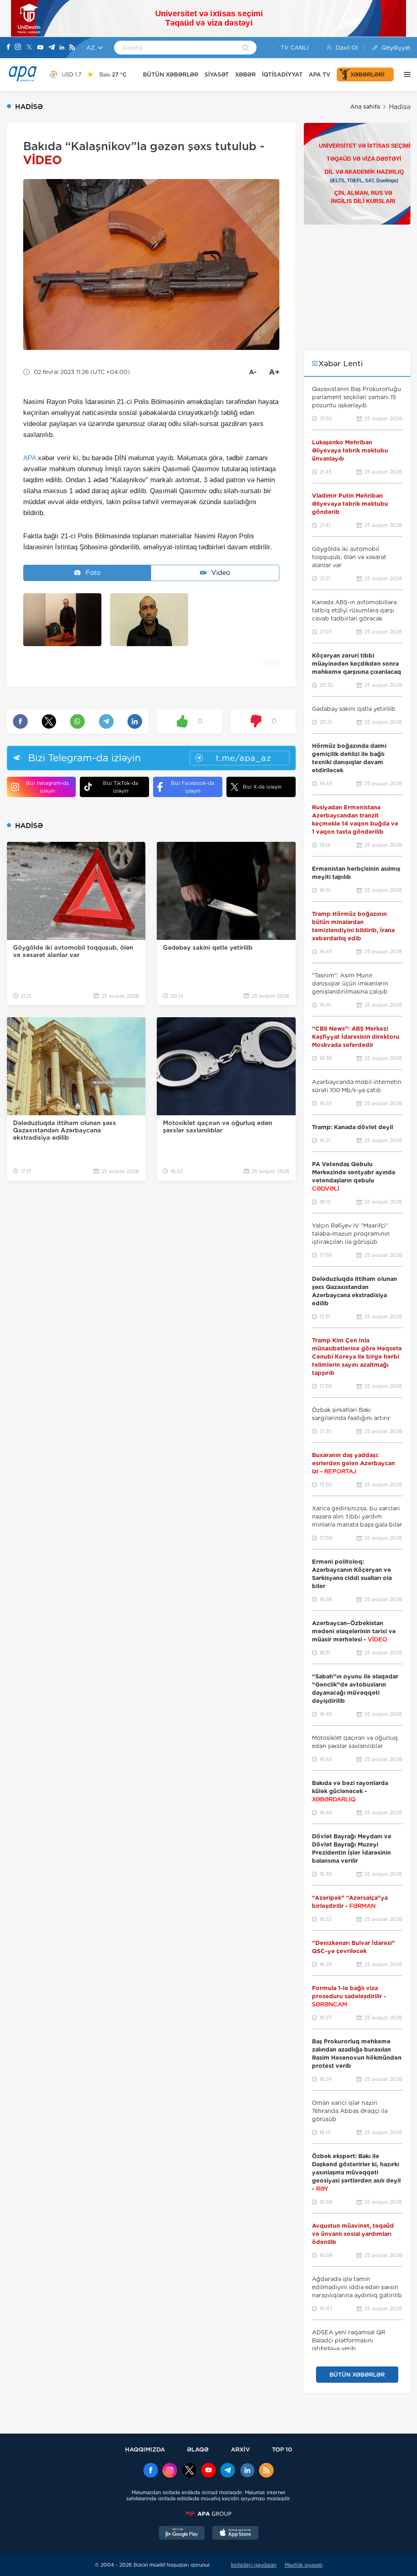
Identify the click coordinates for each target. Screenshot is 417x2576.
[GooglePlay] (182, 2534)
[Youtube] (40, 48)
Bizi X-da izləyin (262, 787)
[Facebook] (9, 48)
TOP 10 (282, 2449)
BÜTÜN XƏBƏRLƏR (171, 74)
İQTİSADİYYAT (282, 74)
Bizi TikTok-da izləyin (121, 787)
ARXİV (240, 2449)
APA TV (320, 74)
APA (30, 458)
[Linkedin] (62, 48)
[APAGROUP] (208, 2514)
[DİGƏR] (405, 74)
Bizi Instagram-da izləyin (47, 787)
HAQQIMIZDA (145, 2449)
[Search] (245, 48)
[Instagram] (18, 48)
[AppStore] (235, 2534)
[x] (189, 2471)
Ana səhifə (365, 107)
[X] (29, 48)
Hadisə (400, 107)
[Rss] (72, 48)
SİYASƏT (217, 74)
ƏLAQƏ (198, 2449)
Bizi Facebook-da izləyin (193, 787)
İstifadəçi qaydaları (254, 2565)
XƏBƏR (245, 74)
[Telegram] (52, 48)
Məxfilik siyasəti (304, 2565)
